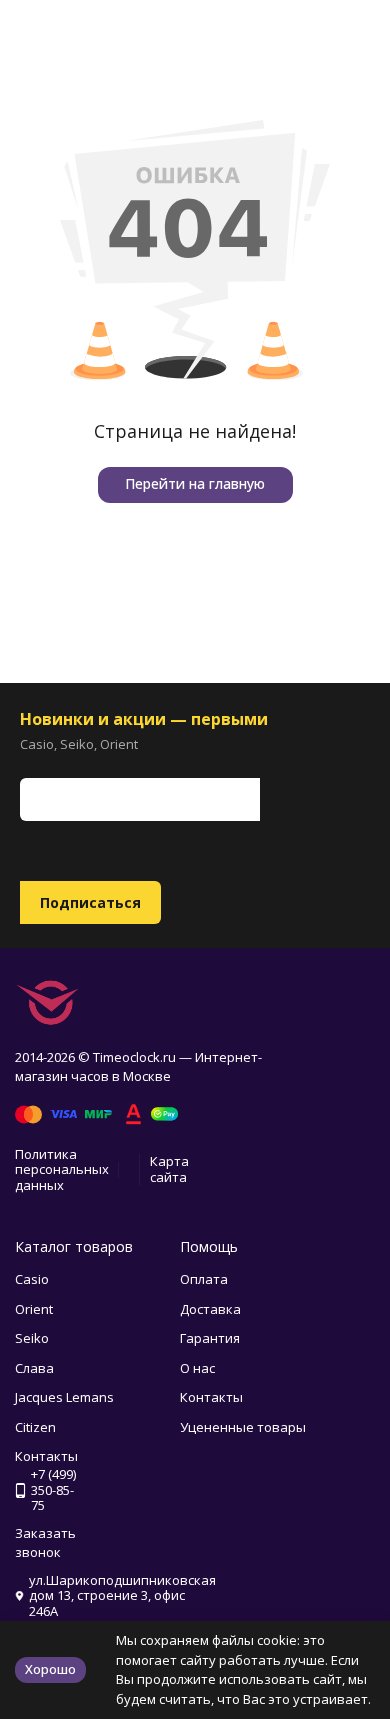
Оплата (204, 1279)
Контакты (211, 1397)
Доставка (210, 1309)
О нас (197, 1368)
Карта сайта (169, 1169)
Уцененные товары (243, 1427)
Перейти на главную (195, 483)
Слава (34, 1368)
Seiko (32, 1338)
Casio (32, 1279)
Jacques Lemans (64, 1397)
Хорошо (50, 1669)
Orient (34, 1309)
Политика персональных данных (62, 1169)
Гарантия (210, 1338)
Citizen (35, 1427)
